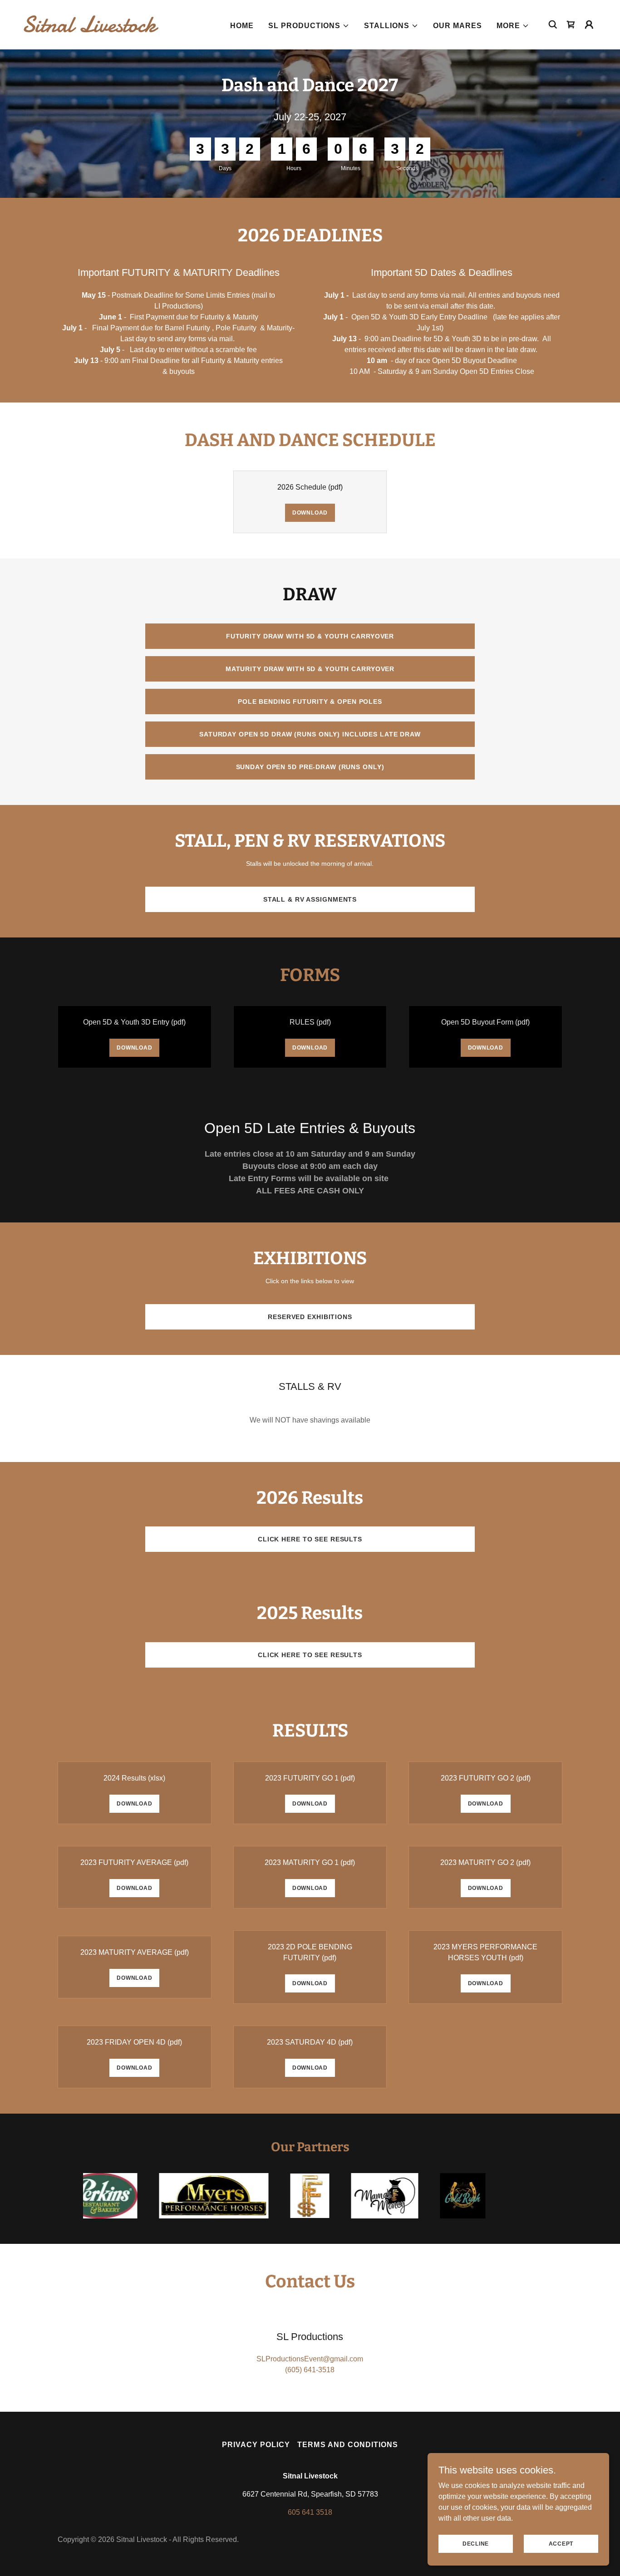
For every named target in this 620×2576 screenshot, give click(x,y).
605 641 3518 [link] (310, 2512)
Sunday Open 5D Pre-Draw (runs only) (310, 767)
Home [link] (242, 26)
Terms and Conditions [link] (347, 2445)
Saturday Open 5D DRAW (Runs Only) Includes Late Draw (310, 734)
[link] (103, 29)
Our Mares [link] (458, 26)
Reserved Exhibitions (310, 1317)
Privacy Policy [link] (256, 2445)
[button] (309, 26)
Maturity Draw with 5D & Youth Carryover (310, 669)
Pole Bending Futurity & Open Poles (310, 702)
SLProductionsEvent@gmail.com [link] (310, 2359)
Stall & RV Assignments (310, 899)
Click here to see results (310, 1539)
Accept (561, 2543)
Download (310, 513)
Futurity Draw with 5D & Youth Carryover (310, 636)
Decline (476, 2543)
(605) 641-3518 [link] (310, 2370)
